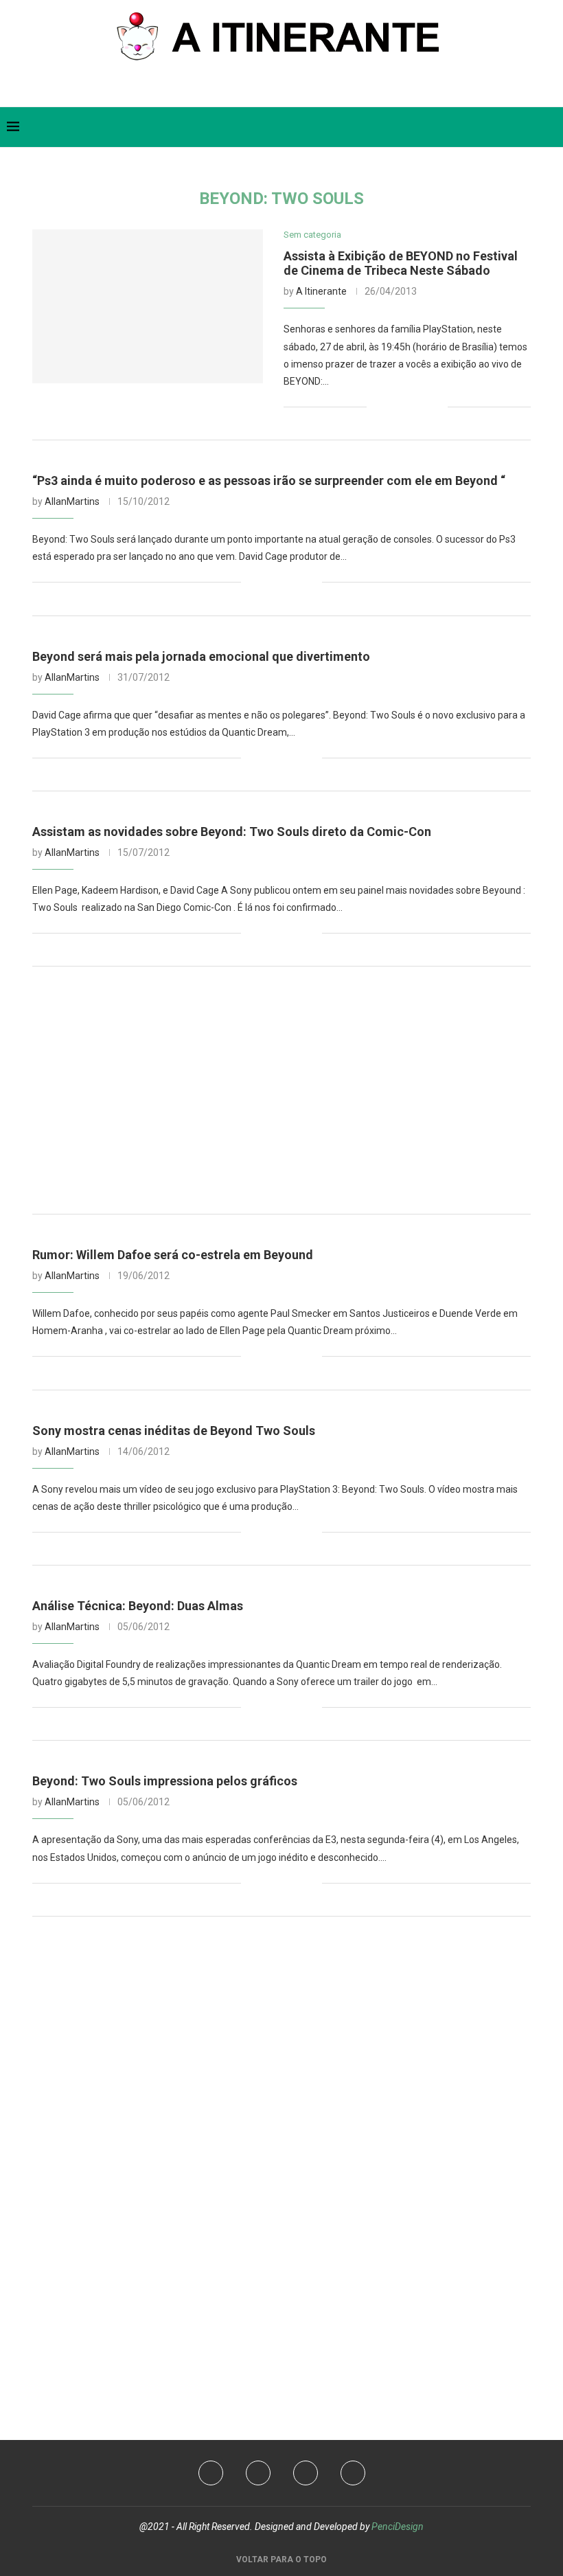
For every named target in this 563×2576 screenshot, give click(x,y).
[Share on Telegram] (437, 407)
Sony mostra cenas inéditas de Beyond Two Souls (174, 1431)
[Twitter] (249, 88)
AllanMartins (72, 501)
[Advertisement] (281, 1090)
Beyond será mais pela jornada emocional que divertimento (201, 656)
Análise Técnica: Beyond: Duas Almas (138, 1606)
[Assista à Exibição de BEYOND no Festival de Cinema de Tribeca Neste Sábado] (148, 306)
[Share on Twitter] (408, 407)
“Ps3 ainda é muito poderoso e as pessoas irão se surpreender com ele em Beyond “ (269, 481)
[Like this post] (377, 407)
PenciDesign (398, 2527)
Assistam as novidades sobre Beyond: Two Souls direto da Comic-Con (232, 832)
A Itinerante (321, 291)
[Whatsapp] (293, 88)
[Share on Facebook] (394, 407)
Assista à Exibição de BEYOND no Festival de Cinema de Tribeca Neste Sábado (401, 263)
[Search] (549, 127)
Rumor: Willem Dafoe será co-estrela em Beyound (173, 1255)
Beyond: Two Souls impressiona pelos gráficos (165, 1781)
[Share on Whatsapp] (423, 407)
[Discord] (315, 88)
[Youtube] (271, 88)
